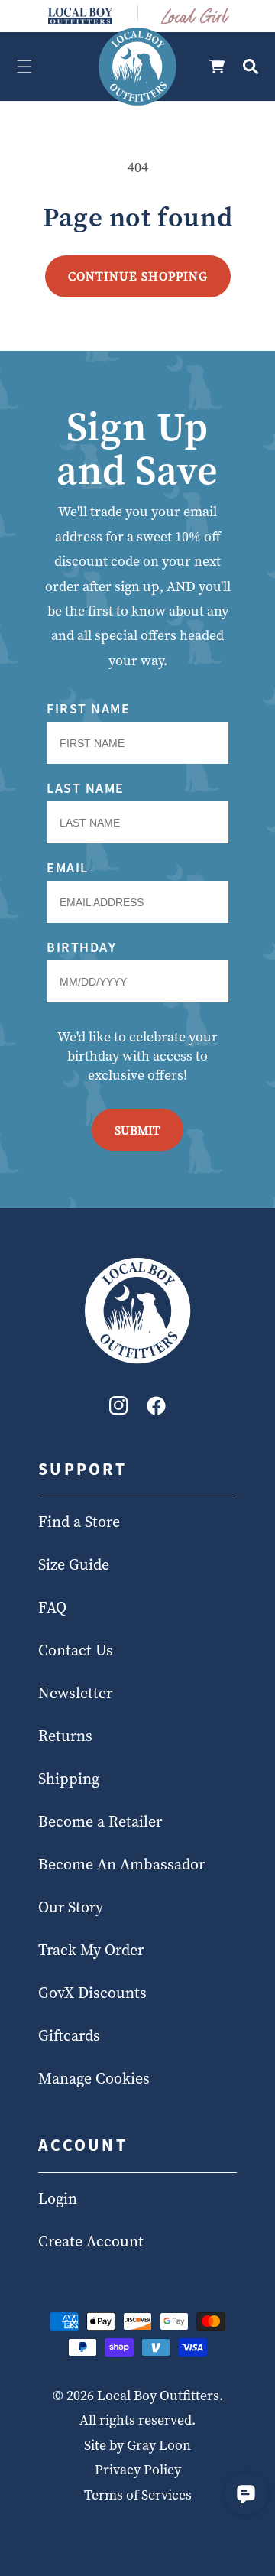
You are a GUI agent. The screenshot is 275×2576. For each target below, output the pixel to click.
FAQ (52, 1607)
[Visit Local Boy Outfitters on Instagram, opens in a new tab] (119, 1410)
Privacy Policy (138, 2469)
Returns (65, 1736)
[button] (24, 67)
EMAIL (68, 867)
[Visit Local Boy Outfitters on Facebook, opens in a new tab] (156, 1410)
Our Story (71, 1907)
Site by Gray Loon (137, 2445)
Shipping (69, 1779)
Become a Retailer (100, 1821)
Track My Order (91, 1950)
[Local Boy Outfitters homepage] (80, 16)
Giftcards (69, 2035)
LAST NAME (86, 788)
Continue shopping (138, 276)
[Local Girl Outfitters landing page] (196, 16)
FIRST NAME (88, 708)
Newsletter (75, 1693)
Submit (137, 1130)
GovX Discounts (92, 1993)
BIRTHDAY (81, 947)
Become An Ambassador (121, 1864)
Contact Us (76, 1650)
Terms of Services (138, 2495)
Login (58, 2198)
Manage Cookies (94, 2078)
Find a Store (79, 1522)
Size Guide (74, 1564)
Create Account (91, 2241)
